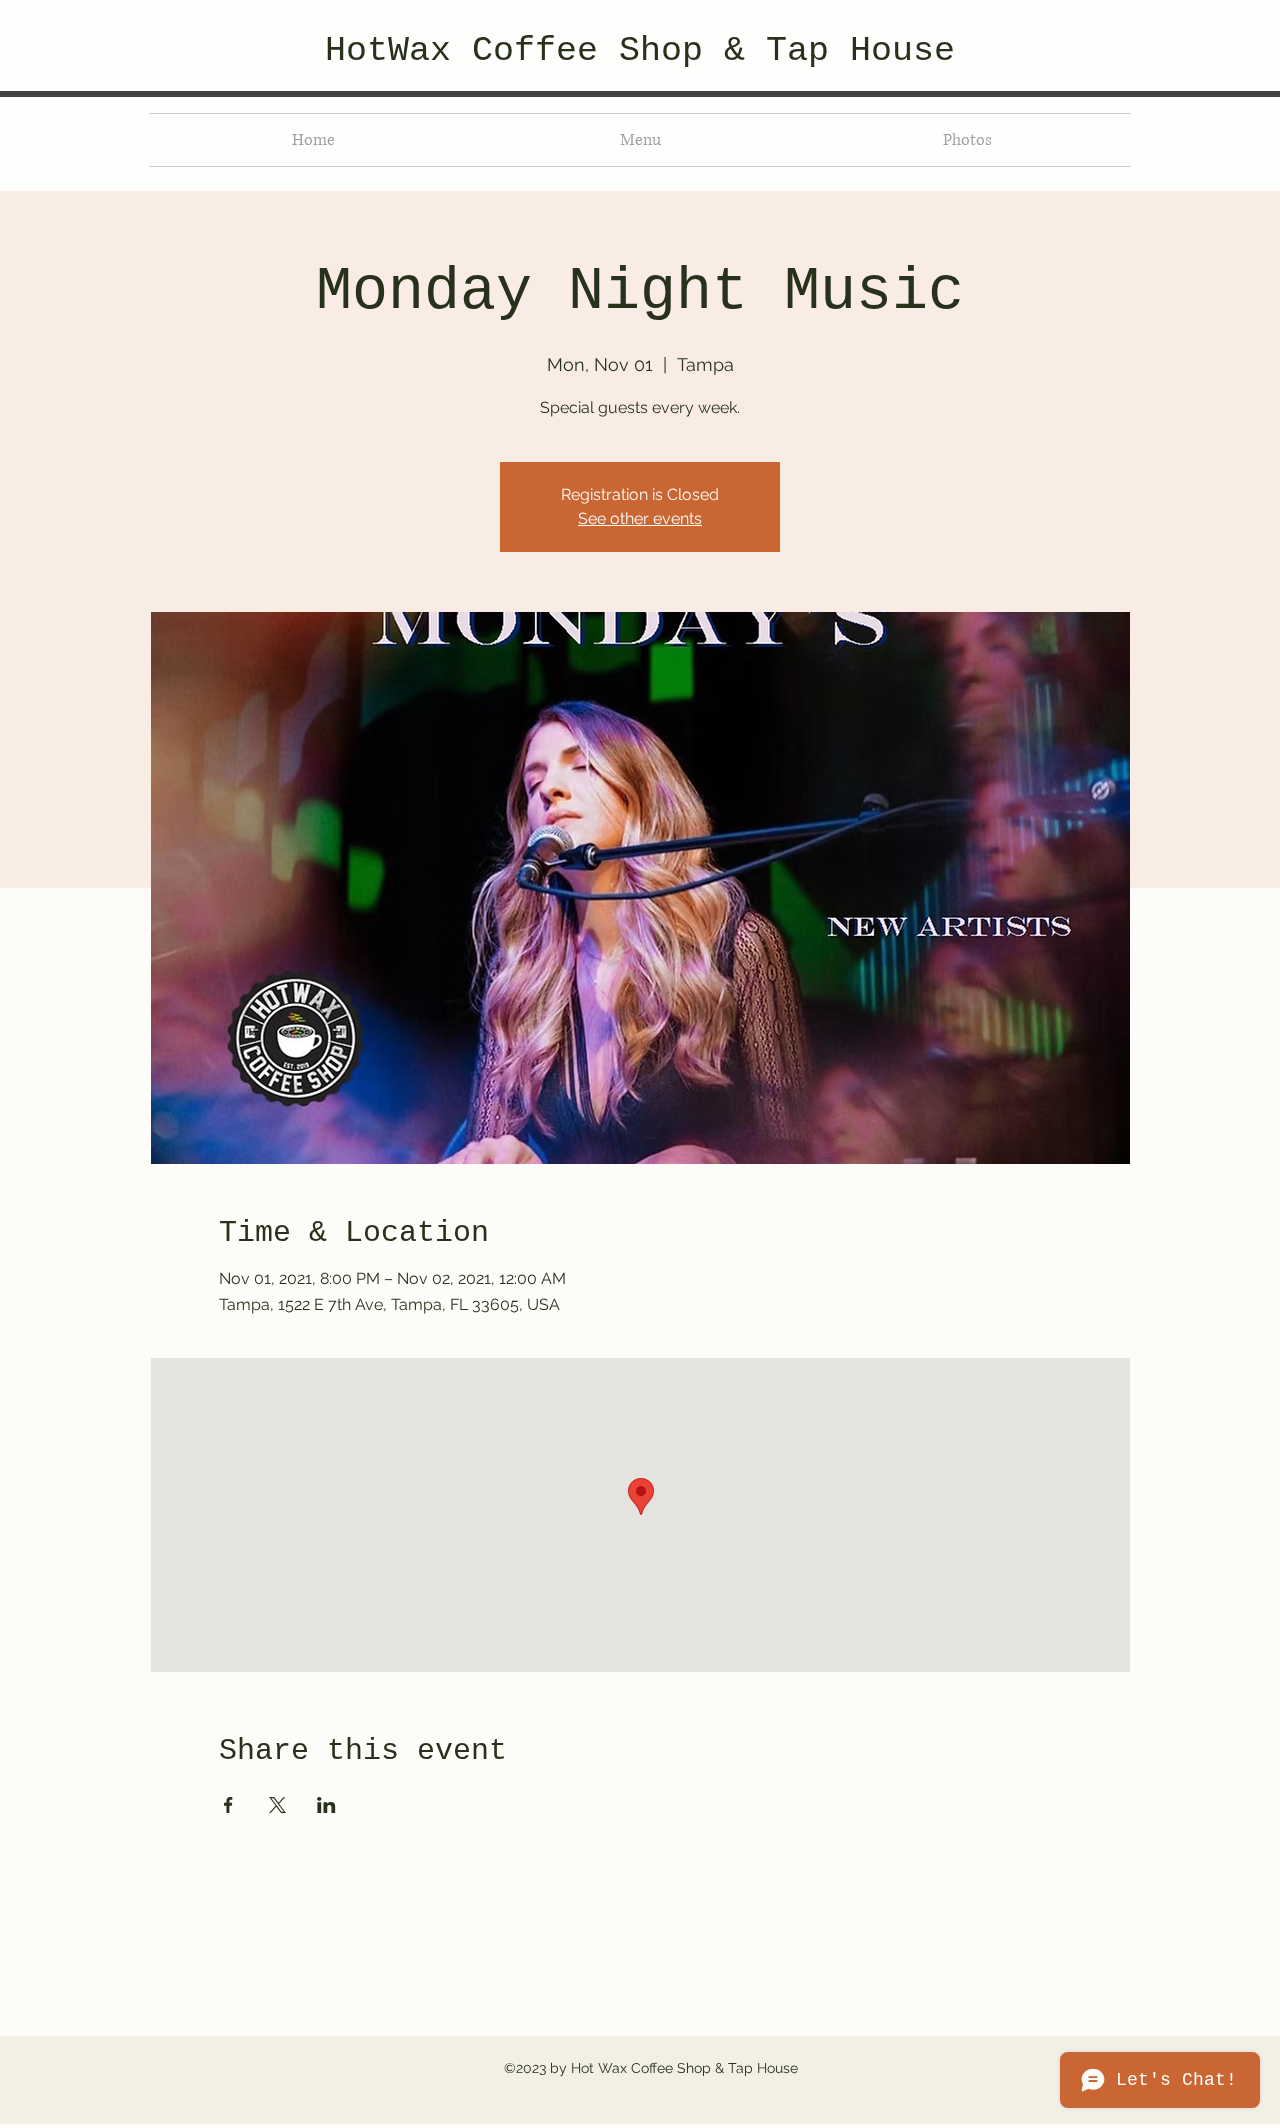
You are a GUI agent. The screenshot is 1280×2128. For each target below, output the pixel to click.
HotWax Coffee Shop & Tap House (640, 51)
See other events (640, 518)
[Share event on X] (277, 1805)
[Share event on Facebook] (228, 1805)
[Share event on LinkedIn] (326, 1805)
